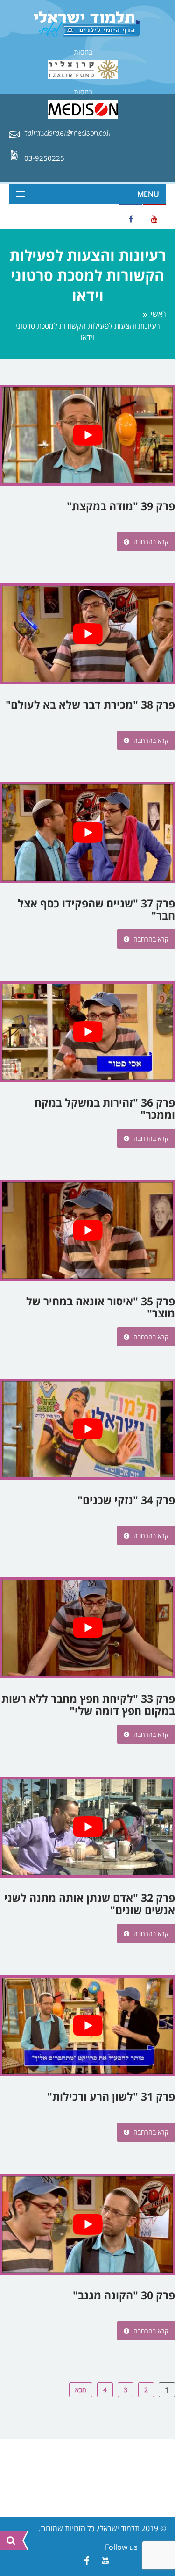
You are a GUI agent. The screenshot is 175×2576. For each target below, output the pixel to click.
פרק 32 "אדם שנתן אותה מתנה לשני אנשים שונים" (90, 1904)
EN (16, 216)
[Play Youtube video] (87, 435)
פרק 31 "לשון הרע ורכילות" (111, 2096)
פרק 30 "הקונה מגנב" (124, 2295)
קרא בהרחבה (150, 542)
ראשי (158, 314)
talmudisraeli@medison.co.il (67, 134)
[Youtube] (106, 2561)
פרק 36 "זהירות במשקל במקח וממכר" (105, 1108)
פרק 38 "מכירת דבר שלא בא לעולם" (90, 705)
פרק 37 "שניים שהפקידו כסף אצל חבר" (96, 909)
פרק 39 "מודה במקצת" (121, 506)
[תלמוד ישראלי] (88, 25)
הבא (81, 2390)
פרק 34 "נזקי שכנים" (126, 1500)
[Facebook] (87, 2561)
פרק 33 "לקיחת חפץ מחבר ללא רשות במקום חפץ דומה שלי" (88, 1705)
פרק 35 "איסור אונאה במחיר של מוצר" (101, 1307)
